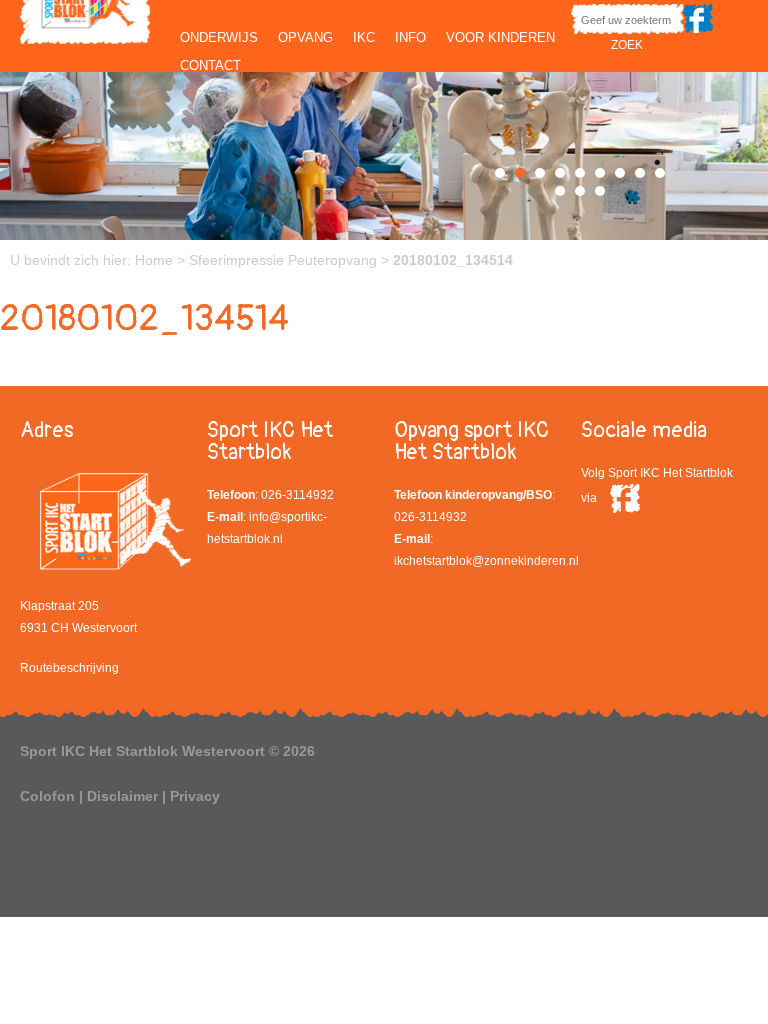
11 (580, 191)
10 (560, 191)
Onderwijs (219, 38)
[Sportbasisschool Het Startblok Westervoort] (85, 20)
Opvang (305, 38)
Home (154, 260)
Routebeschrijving (69, 668)
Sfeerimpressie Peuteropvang (283, 260)
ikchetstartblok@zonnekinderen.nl (486, 561)
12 (600, 191)
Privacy (195, 796)
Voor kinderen (500, 38)
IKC (364, 38)
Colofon (47, 796)
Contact (210, 66)
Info (410, 38)
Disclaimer (122, 796)
